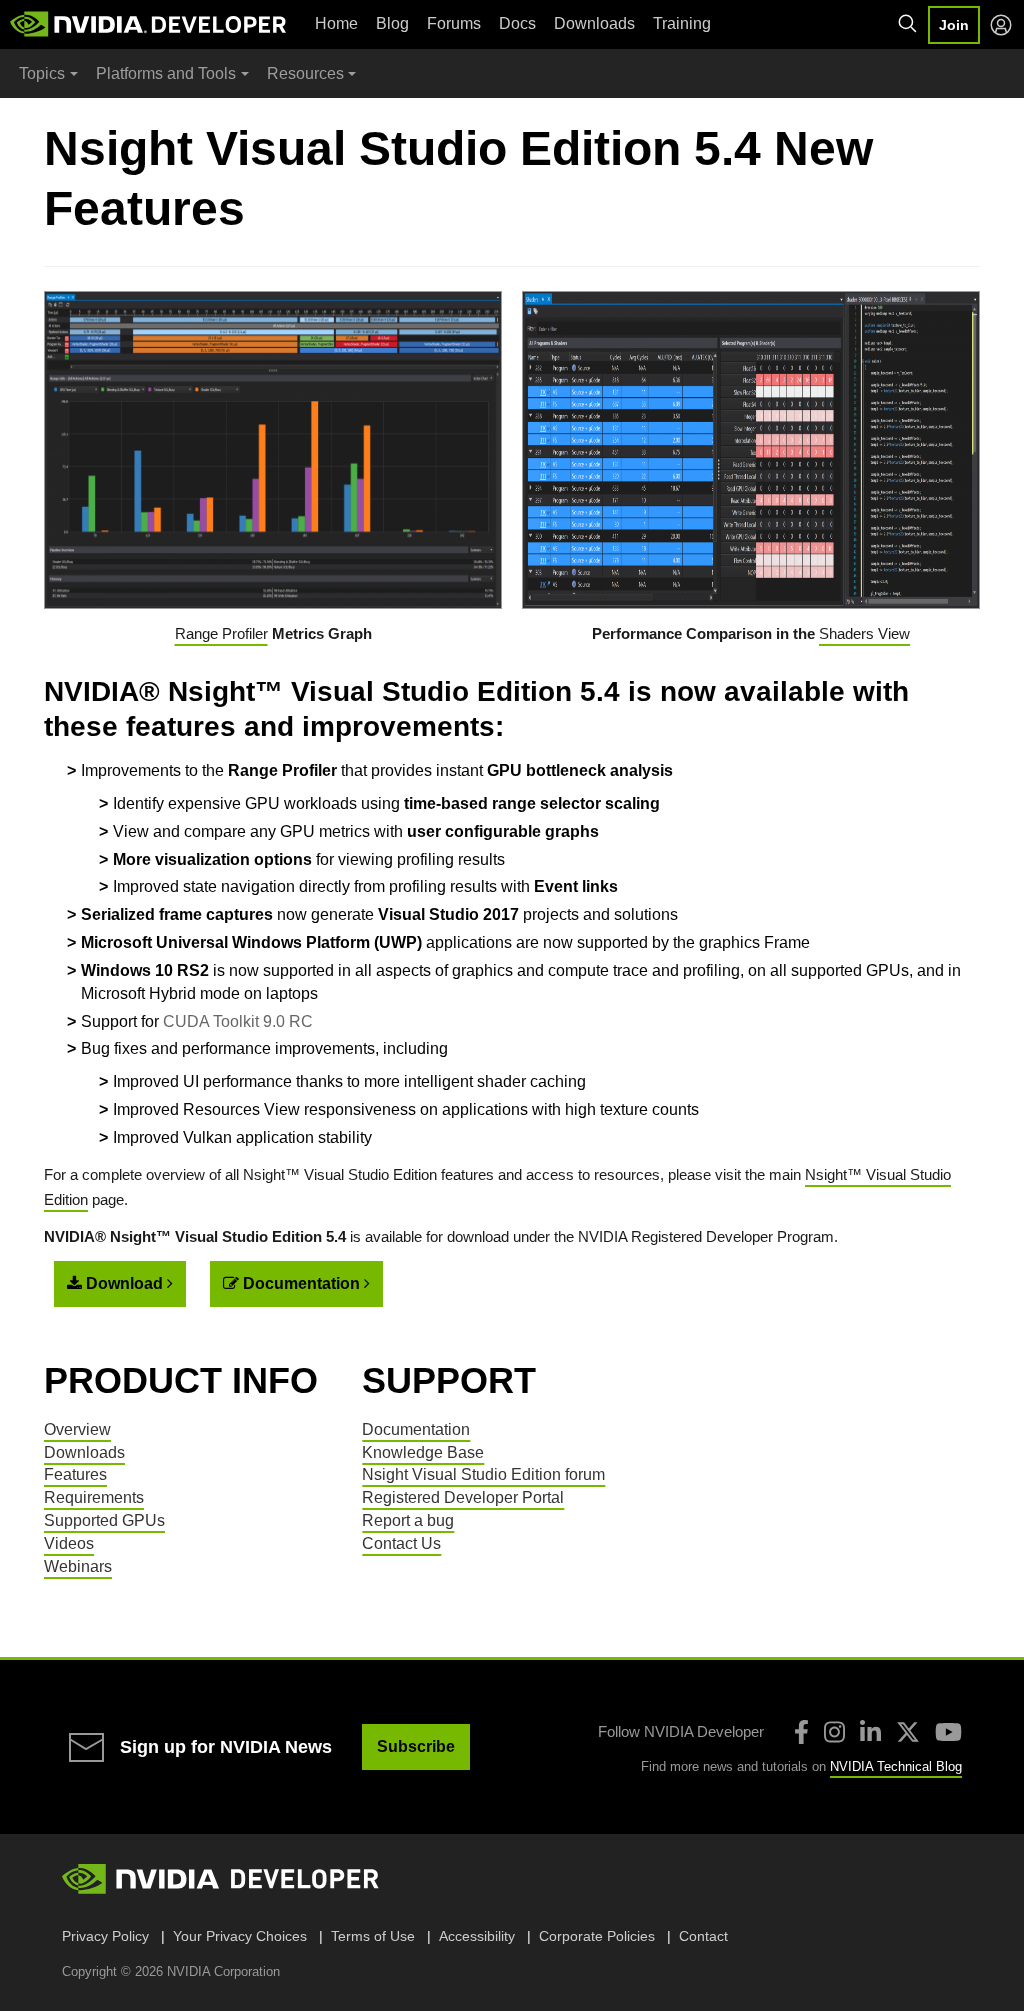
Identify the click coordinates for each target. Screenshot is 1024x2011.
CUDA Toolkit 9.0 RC (238, 1021)
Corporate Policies (597, 1936)
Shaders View (864, 633)
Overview (77, 1429)
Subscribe (416, 1746)
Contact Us (401, 1543)
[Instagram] (834, 1732)
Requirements (94, 1497)
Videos (69, 1543)
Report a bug (408, 1520)
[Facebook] (801, 1732)
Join (954, 25)
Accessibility (477, 1936)
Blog (392, 23)
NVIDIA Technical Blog (896, 1766)
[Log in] (1001, 25)
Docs (517, 23)
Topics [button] (42, 73)
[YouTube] (948, 1732)
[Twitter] (908, 1732)
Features (75, 1474)
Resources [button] (305, 73)
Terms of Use (373, 1936)
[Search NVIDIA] (908, 24)
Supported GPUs (104, 1520)
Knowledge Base (423, 1452)
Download (124, 1283)
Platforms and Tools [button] (166, 73)
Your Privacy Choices (240, 1936)
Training (682, 23)
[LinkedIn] (870, 1732)
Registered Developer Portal (463, 1497)
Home (336, 23)
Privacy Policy (105, 1936)
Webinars (78, 1566)
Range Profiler (221, 633)
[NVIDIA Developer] (150, 24)
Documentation (301, 1283)
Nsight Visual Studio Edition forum (483, 1474)
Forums (454, 23)
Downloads (594, 23)
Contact (703, 1936)
